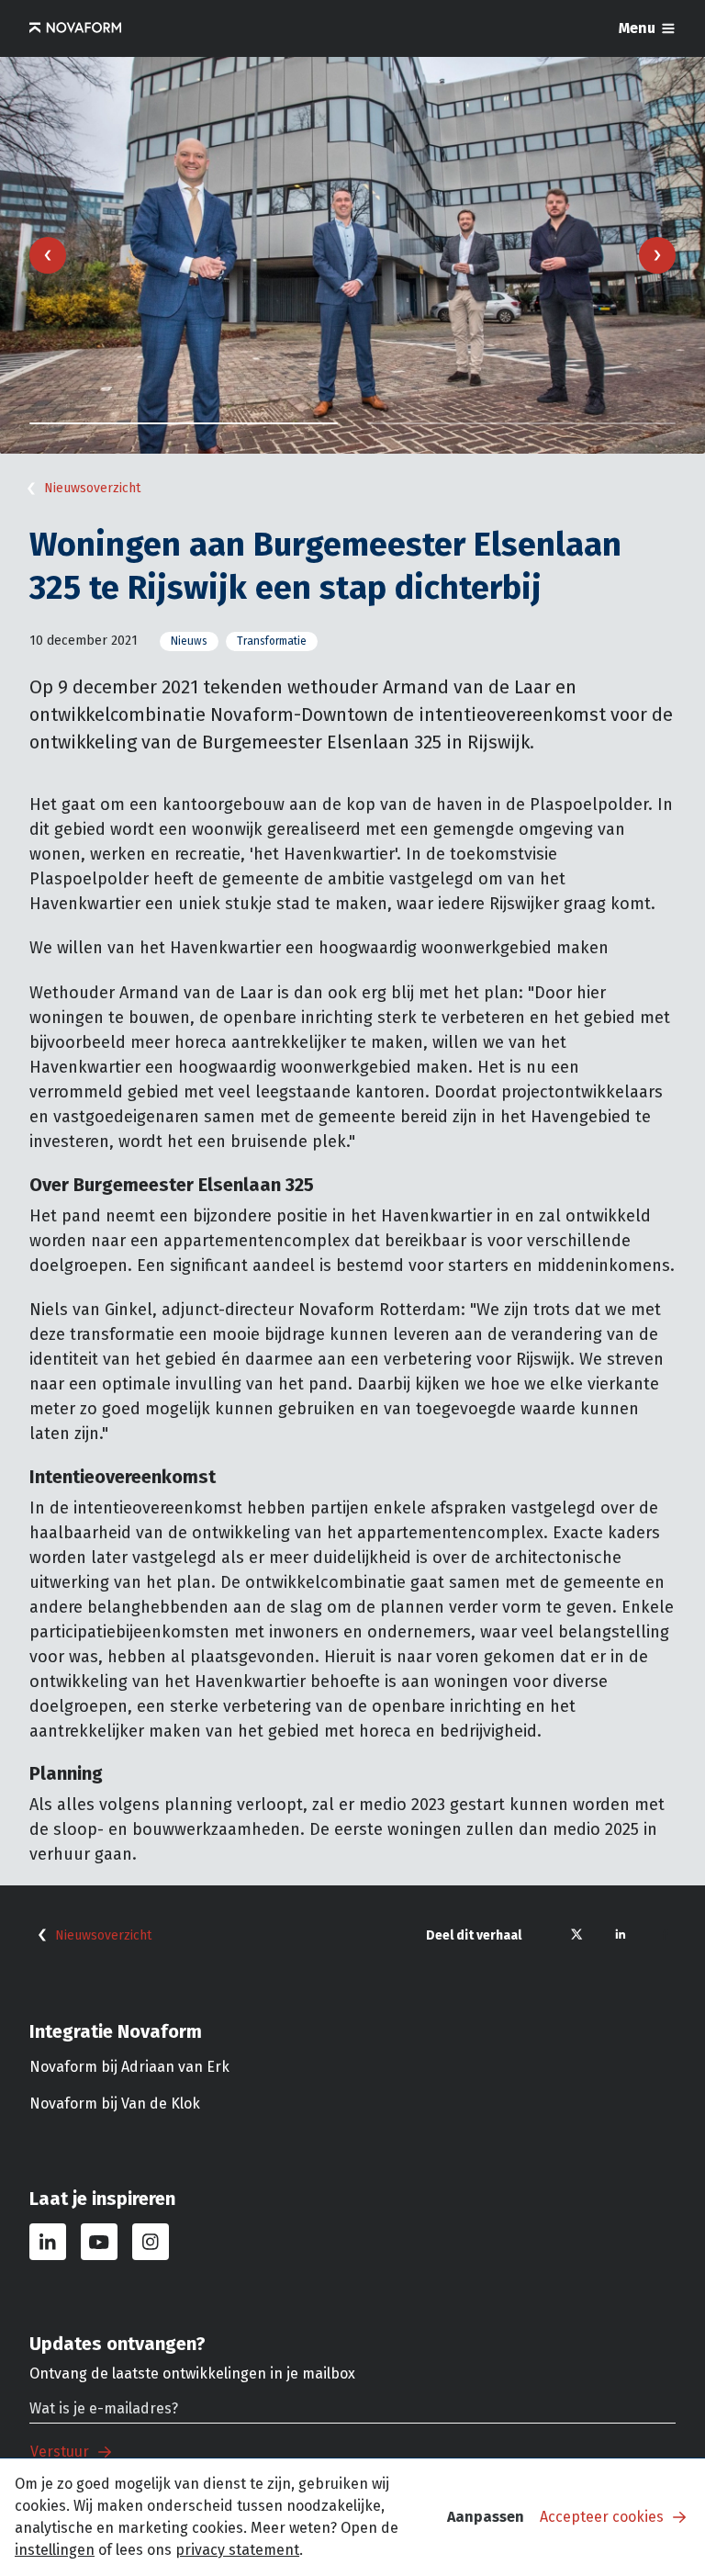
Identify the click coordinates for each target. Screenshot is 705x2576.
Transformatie (272, 641)
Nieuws (189, 641)
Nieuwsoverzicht (92, 488)
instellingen (55, 2550)
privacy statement (237, 2550)
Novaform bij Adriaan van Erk (129, 2067)
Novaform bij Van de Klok (115, 2104)
